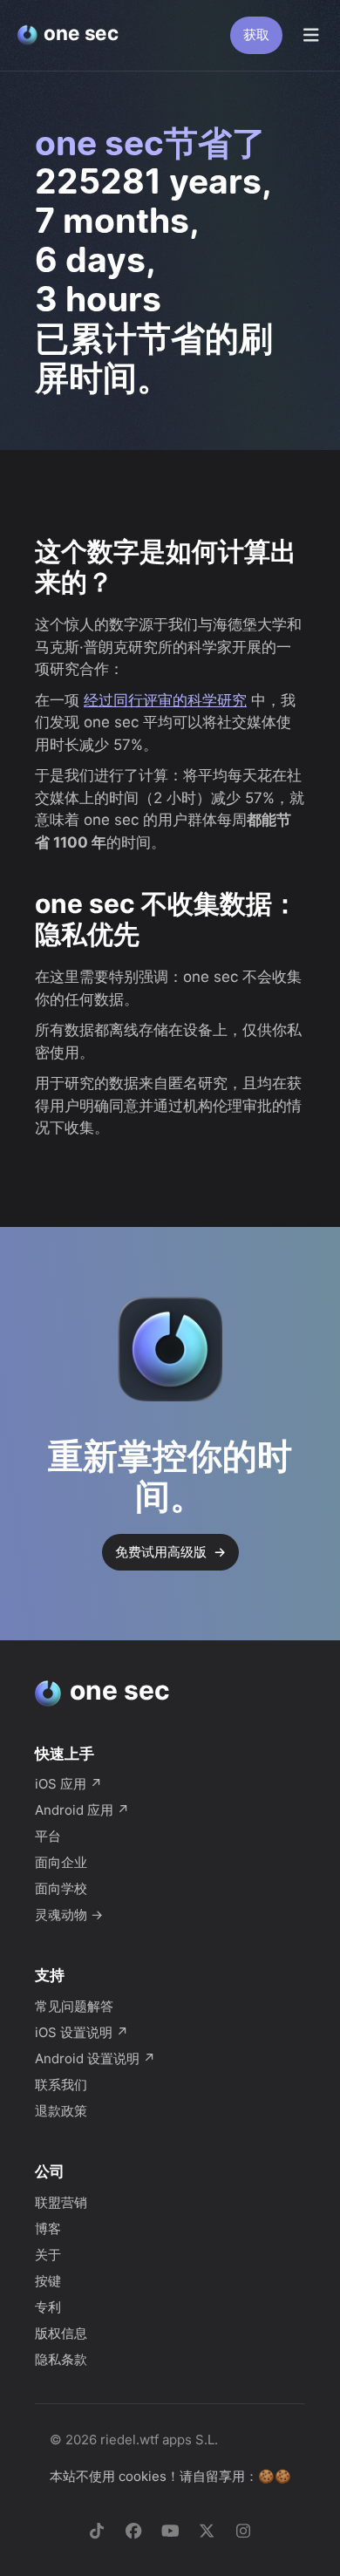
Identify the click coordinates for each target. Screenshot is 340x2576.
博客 (48, 2228)
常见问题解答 (74, 2006)
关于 (48, 2255)
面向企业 (61, 1862)
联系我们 (61, 2085)
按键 (48, 2281)
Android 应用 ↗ (82, 1810)
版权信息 (61, 2333)
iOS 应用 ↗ (68, 1784)
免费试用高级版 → (170, 1552)
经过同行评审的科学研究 (165, 700)
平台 (48, 1836)
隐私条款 (61, 2359)
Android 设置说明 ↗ (95, 2058)
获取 (256, 34)
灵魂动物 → (69, 1915)
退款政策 (61, 2111)
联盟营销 (61, 2202)
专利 (48, 2307)
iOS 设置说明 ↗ (82, 2032)
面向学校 (61, 1888)
